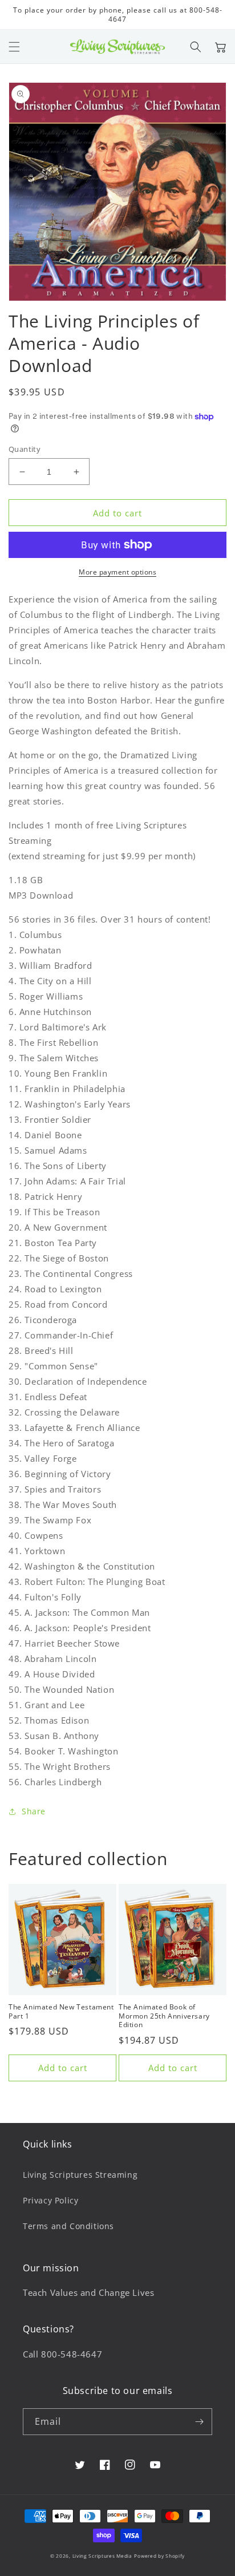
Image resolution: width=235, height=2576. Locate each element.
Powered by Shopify (159, 2556)
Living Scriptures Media (102, 2556)
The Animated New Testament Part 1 (61, 2011)
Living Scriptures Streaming (80, 2175)
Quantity (25, 449)
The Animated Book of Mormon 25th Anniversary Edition (164, 2016)
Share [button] (34, 1811)
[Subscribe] (199, 2422)
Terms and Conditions (68, 2226)
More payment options (117, 572)
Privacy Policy (50, 2200)
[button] (14, 47)
